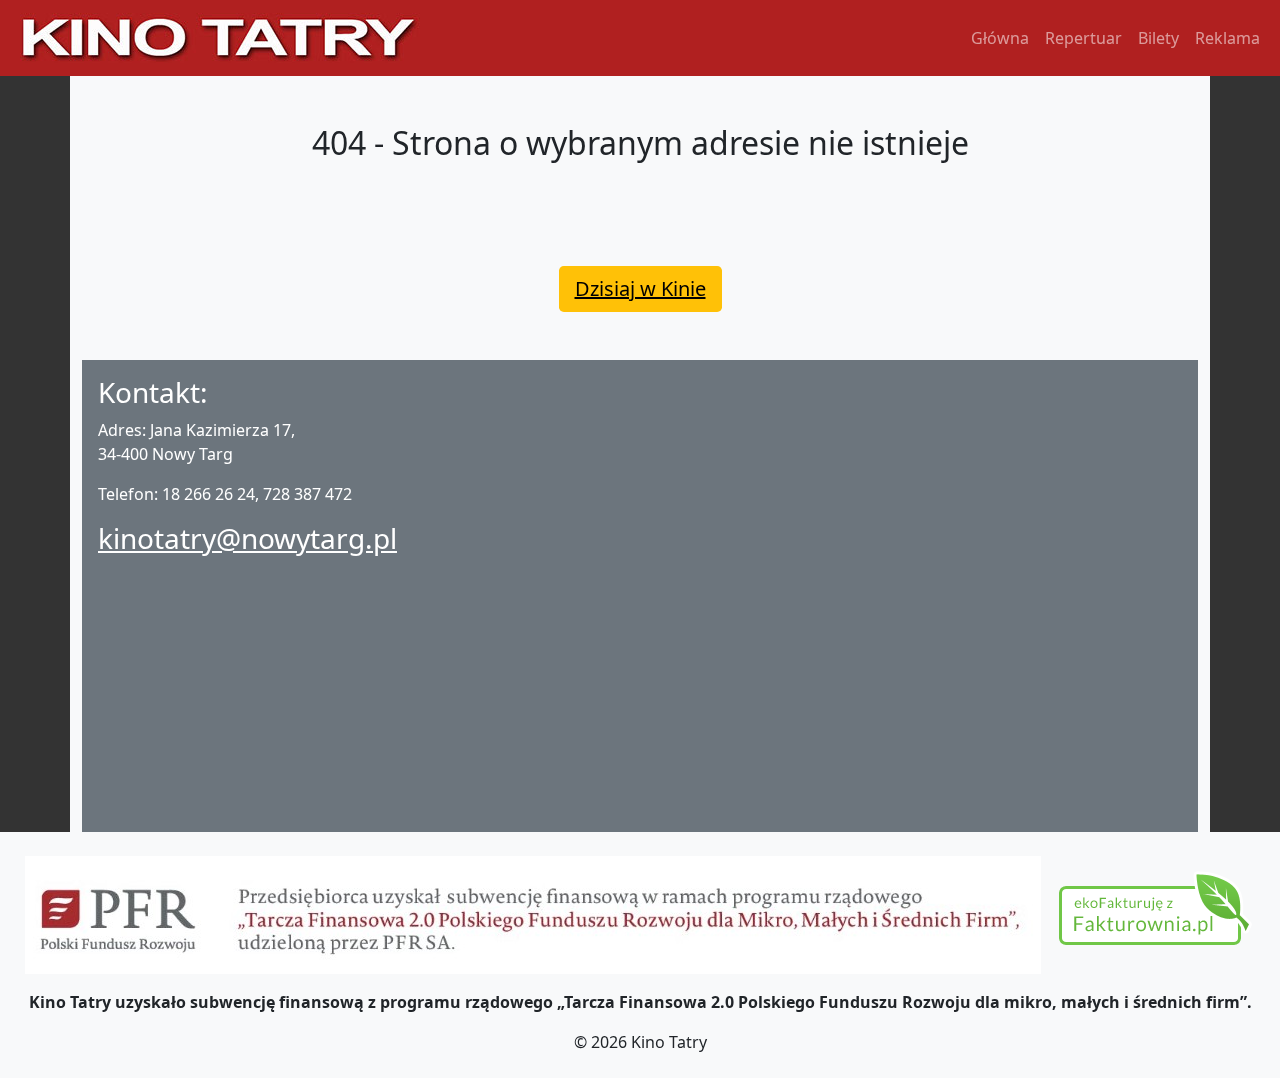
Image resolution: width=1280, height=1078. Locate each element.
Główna (1000, 38)
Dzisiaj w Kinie (640, 288)
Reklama (1227, 38)
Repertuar (1083, 38)
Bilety (1158, 38)
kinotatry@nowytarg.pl (247, 538)
